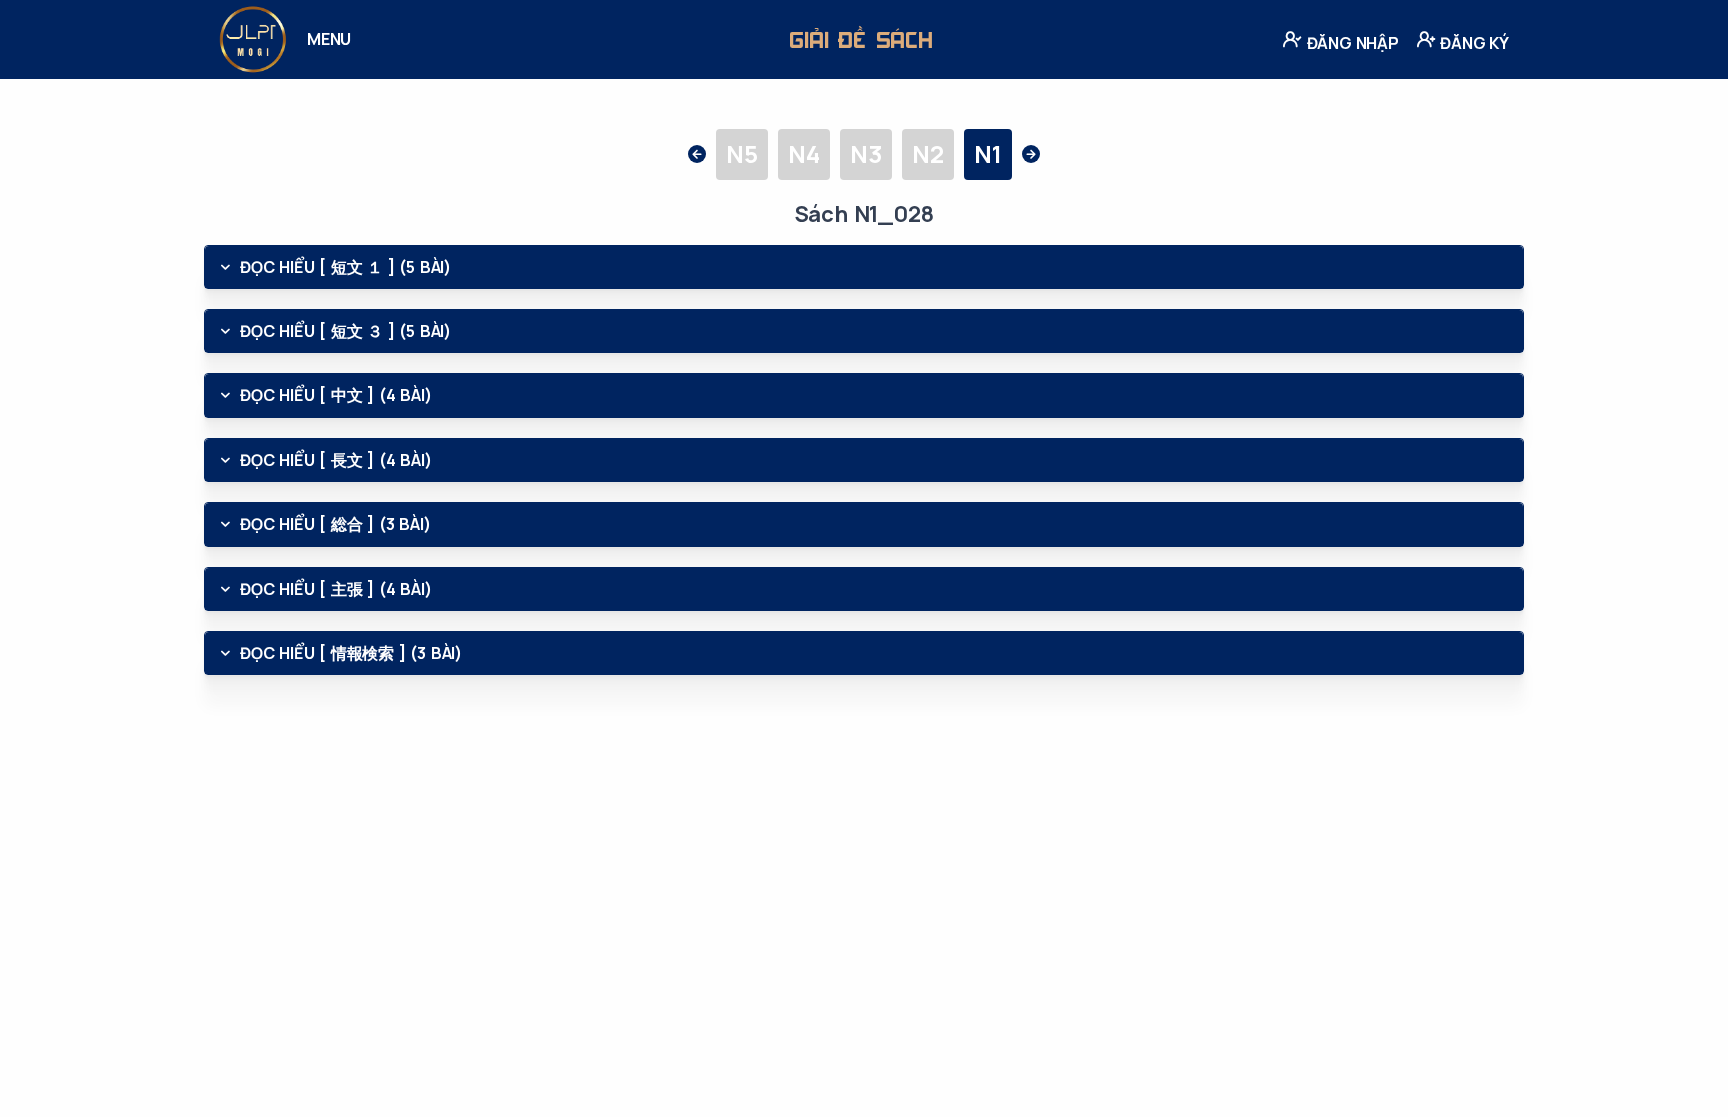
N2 (928, 153)
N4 (804, 153)
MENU (329, 39)
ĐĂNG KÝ (1473, 43)
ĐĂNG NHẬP (1351, 43)
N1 (988, 153)
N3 (866, 153)
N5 (742, 153)
